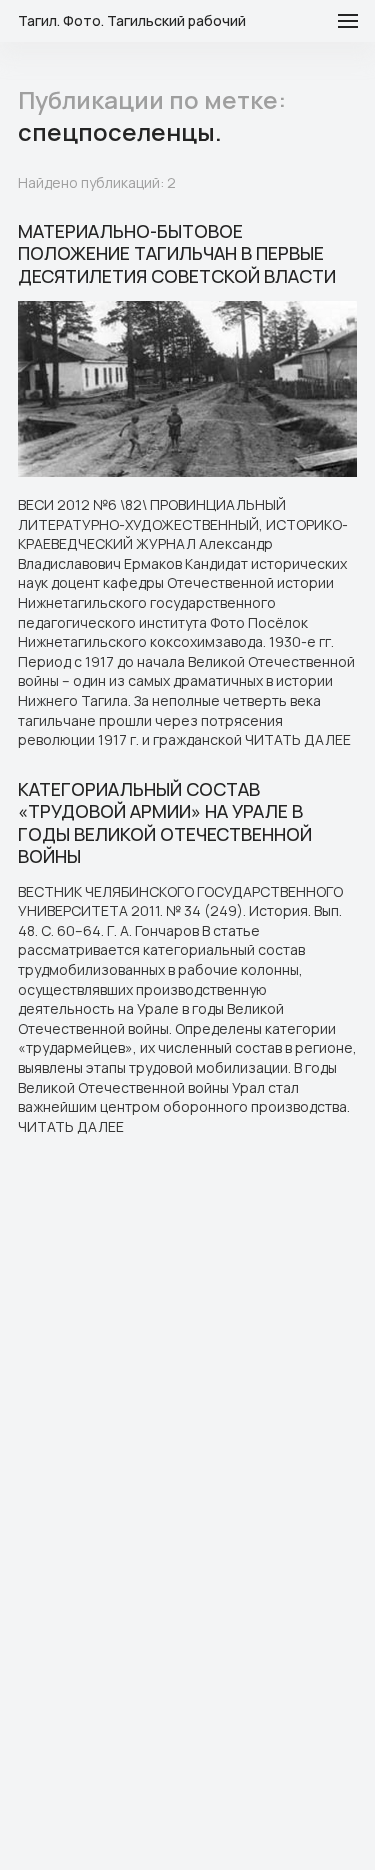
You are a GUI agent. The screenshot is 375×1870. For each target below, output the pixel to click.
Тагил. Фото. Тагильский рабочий (132, 21)
